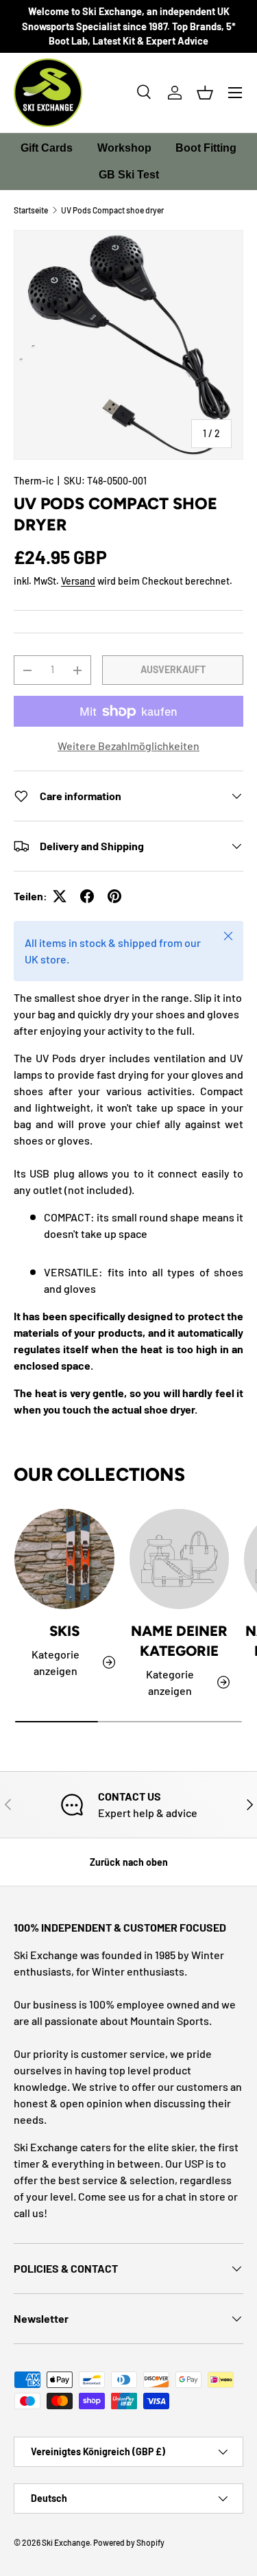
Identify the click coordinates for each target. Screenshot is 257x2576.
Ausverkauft (173, 669)
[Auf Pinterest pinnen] (114, 896)
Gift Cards (47, 148)
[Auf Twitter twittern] (60, 896)
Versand (78, 581)
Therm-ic (34, 481)
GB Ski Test (129, 175)
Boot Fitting (206, 148)
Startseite (31, 210)
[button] (205, 93)
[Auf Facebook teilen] (87, 896)
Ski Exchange (66, 2542)
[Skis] (64, 1559)
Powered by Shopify (129, 2542)
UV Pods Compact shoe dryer (112, 210)
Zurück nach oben (129, 1862)
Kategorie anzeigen (170, 1682)
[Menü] (235, 93)
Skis (64, 1631)
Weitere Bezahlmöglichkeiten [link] (128, 746)
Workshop (124, 148)
